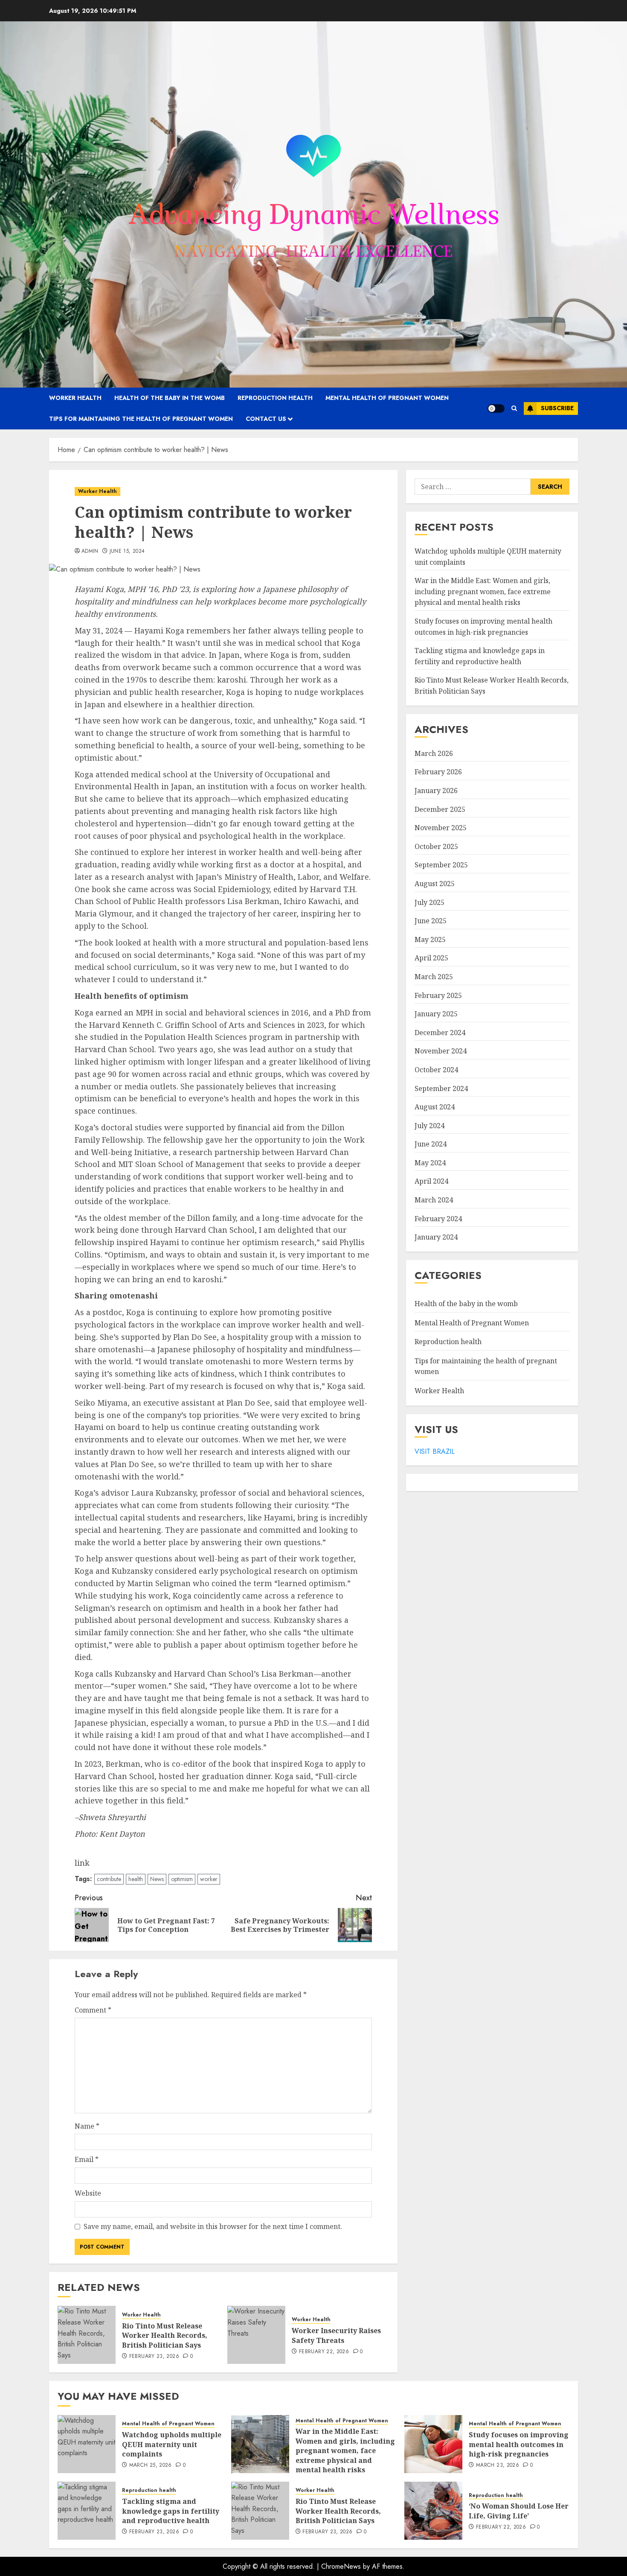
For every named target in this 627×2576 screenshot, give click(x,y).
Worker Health (75, 398)
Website (88, 2193)
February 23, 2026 (154, 2357)
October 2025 (436, 846)
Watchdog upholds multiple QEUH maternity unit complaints (172, 2444)
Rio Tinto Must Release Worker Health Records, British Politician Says (165, 2335)
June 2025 (431, 921)
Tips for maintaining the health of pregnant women (141, 419)
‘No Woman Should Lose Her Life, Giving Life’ (519, 2511)
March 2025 (434, 977)
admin (90, 551)
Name (87, 2126)
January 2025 (436, 1014)
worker (209, 1879)
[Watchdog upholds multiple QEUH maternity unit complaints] (87, 2444)
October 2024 (436, 1070)
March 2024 (434, 1200)
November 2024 (441, 1051)
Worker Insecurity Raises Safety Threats (336, 2335)
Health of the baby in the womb (170, 398)
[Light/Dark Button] (496, 408)
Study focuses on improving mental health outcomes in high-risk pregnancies (519, 2444)
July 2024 (430, 1126)
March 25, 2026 (151, 2465)
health (136, 1879)
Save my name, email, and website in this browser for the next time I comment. (213, 2226)
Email (87, 2159)
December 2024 (440, 1033)
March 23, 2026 (498, 2465)
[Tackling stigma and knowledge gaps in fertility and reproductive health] (87, 2511)
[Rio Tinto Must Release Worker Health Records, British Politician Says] (87, 2335)
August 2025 (435, 884)
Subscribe (557, 408)
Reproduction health (275, 398)
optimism (182, 1879)
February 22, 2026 (324, 2352)
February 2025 (438, 995)
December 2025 (440, 809)
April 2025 (431, 958)
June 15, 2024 (127, 551)
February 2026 (438, 772)
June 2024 (431, 1144)
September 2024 (441, 1088)
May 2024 (430, 1163)
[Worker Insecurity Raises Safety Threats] (256, 2335)
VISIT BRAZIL (435, 1451)
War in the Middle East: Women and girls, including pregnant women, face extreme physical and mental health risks (483, 592)
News (157, 1879)
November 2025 (441, 828)
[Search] (514, 408)
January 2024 (436, 1237)
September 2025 (441, 865)
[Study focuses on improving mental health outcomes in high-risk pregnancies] (433, 2444)
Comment (93, 2010)
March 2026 (434, 753)
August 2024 (435, 1107)
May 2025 (430, 939)
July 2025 (430, 902)
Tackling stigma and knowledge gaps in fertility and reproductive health (171, 2511)
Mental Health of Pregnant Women (387, 398)
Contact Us (266, 419)
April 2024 (431, 1182)
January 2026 (436, 791)
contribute (109, 1879)
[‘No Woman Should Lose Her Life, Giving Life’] (433, 2511)
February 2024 (438, 1219)
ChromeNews (341, 2566)
